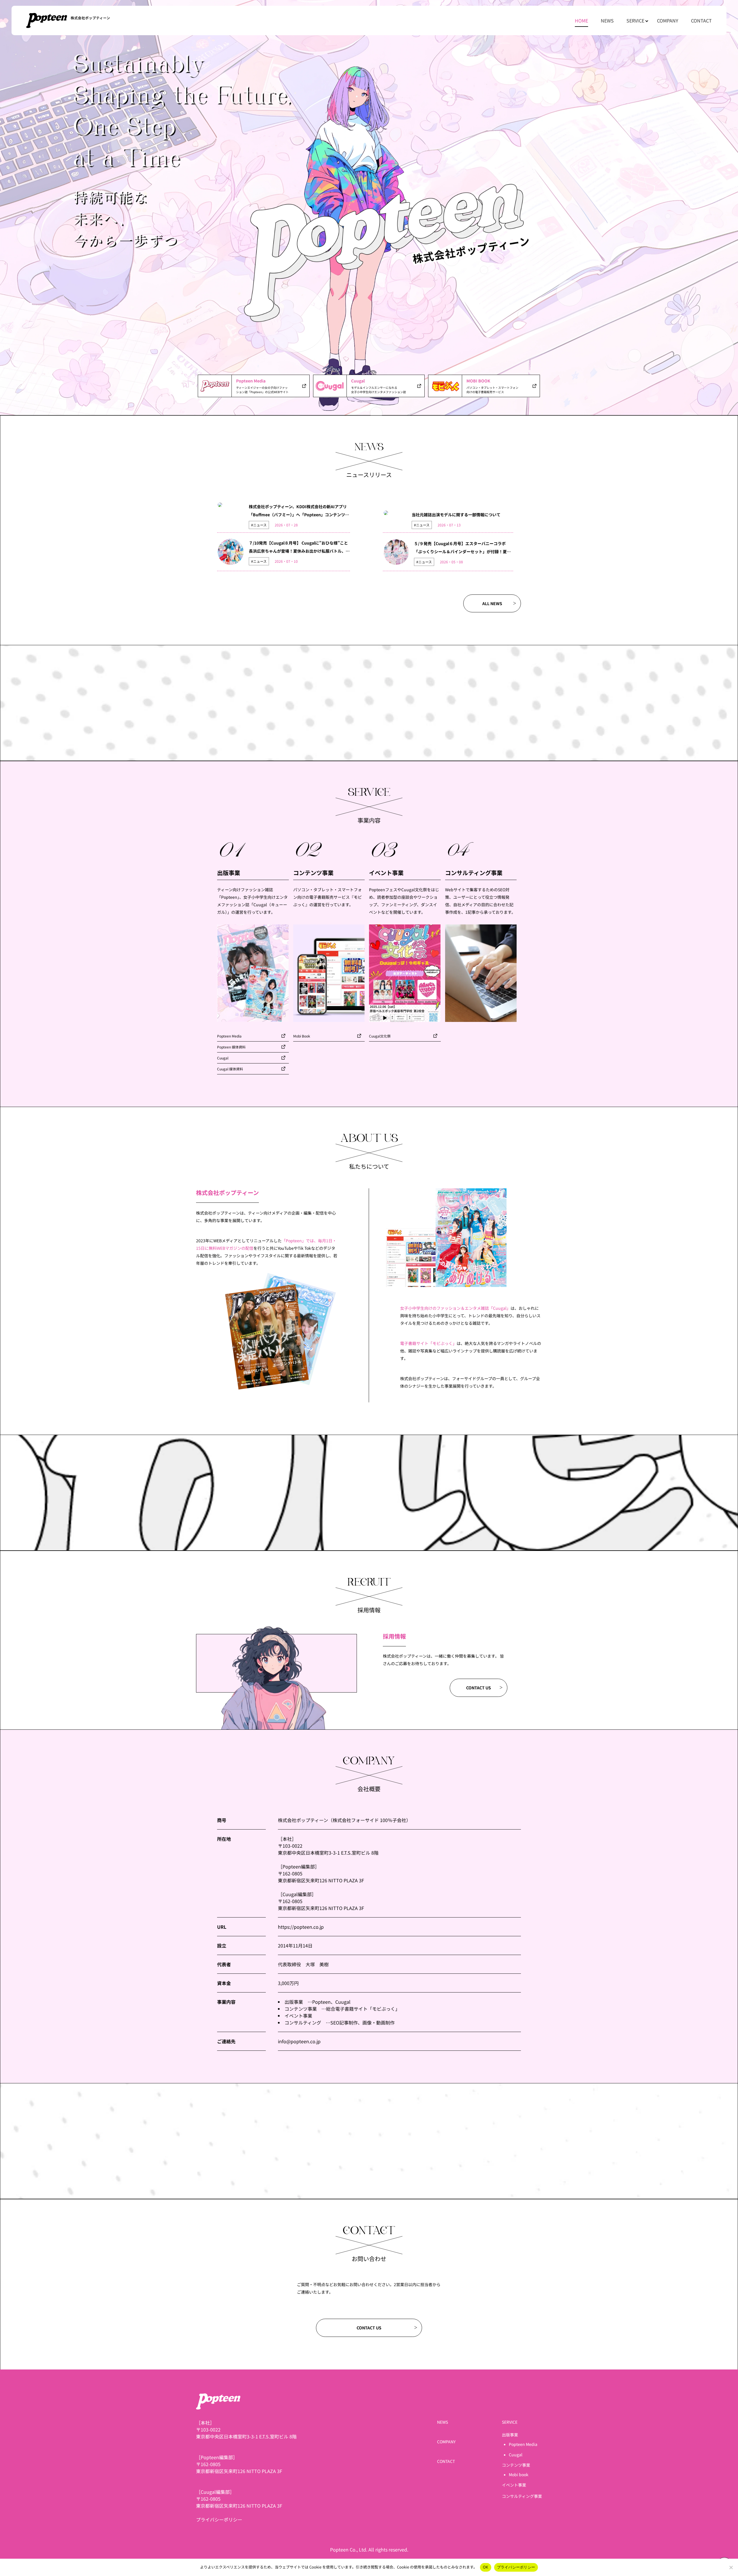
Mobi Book (302, 1036)
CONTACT (701, 20)
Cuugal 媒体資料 (230, 1069)
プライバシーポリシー (219, 2519)
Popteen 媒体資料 (231, 1047)
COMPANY (668, 20)
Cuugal (223, 1058)
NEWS (607, 20)
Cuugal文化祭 (380, 1036)
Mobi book (519, 2474)
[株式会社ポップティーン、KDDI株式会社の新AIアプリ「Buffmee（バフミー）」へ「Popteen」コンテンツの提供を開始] (220, 505)
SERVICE (635, 20)
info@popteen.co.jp (299, 2041)
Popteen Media (229, 1036)
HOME (581, 20)
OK (486, 2567)
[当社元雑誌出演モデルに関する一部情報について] (386, 513)
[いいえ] (731, 2567)
